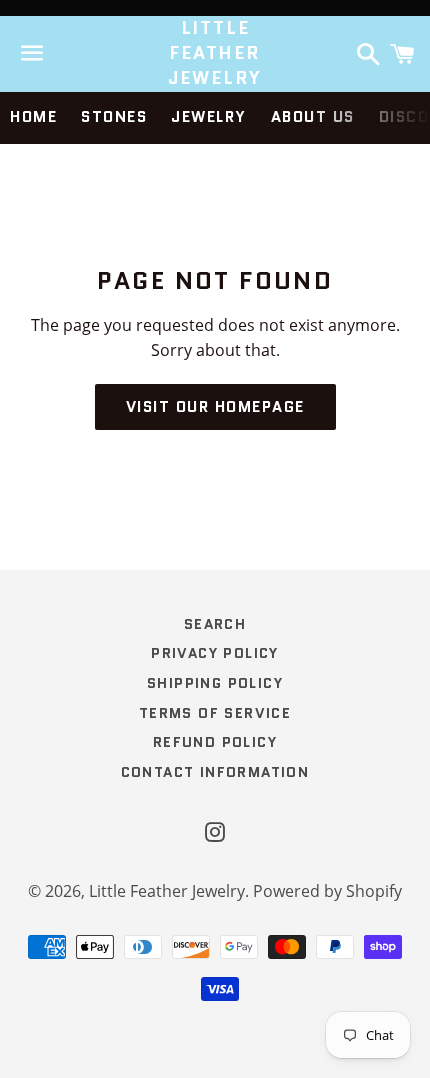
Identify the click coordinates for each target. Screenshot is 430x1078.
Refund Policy (215, 742)
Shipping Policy (215, 683)
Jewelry (209, 117)
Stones (114, 117)
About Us (313, 117)
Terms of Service (215, 713)
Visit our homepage (215, 407)
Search (215, 624)
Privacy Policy (215, 653)
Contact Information (215, 772)
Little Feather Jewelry (215, 53)
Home (33, 117)
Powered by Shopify (327, 891)
